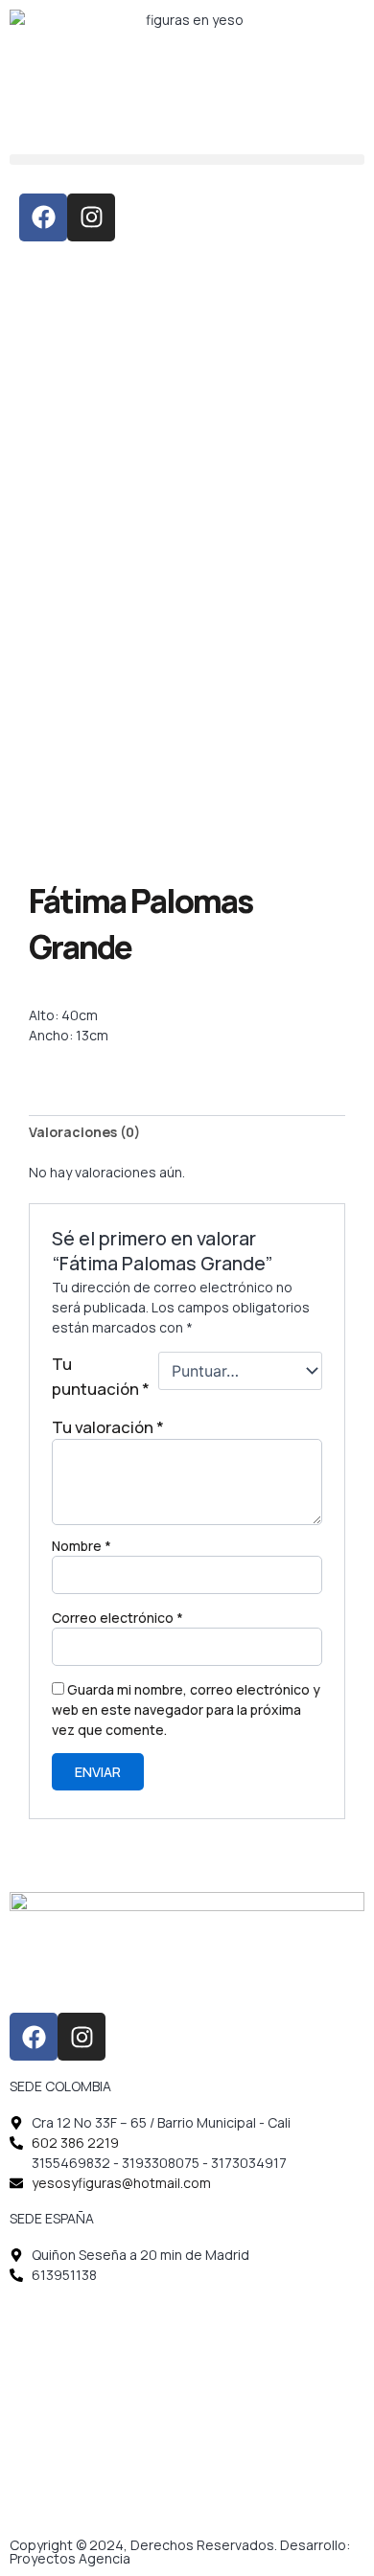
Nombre (82, 1546)
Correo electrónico (117, 1618)
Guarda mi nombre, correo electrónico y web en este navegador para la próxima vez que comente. (186, 1710)
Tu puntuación (101, 1376)
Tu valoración (108, 1427)
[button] (187, 160)
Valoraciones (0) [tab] (84, 1132)
